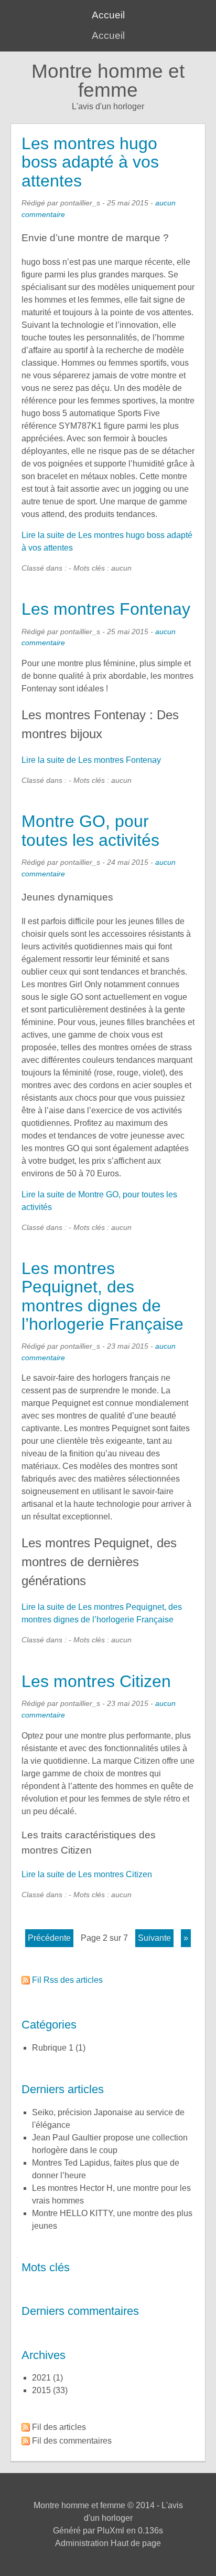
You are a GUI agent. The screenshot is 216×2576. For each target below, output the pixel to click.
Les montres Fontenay (106, 609)
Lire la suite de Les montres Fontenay (91, 760)
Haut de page (136, 2543)
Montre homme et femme (108, 81)
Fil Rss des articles (67, 1980)
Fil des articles (59, 2427)
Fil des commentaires (72, 2441)
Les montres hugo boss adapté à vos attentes (90, 162)
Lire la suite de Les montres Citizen (87, 1874)
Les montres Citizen (96, 1681)
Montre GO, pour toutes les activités (90, 830)
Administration (82, 2543)
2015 (41, 2390)
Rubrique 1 (53, 2048)
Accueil (108, 15)
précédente (49, 1938)
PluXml (111, 2531)
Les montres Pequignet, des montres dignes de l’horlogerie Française (102, 1296)
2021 (41, 2378)
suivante (154, 1938)
